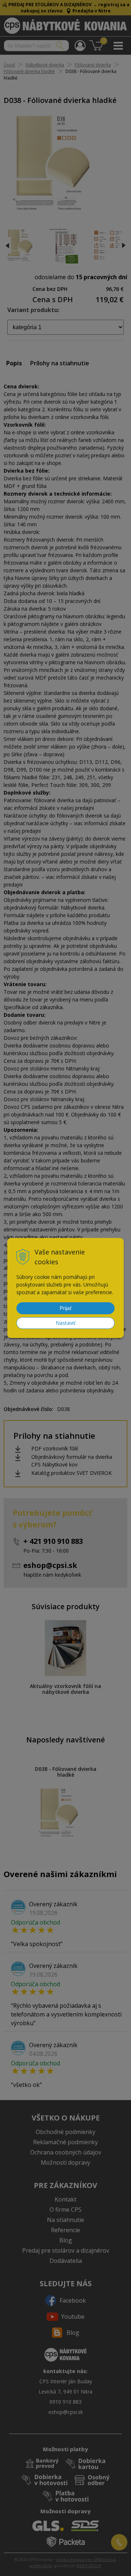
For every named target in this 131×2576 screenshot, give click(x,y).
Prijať (66, 1308)
